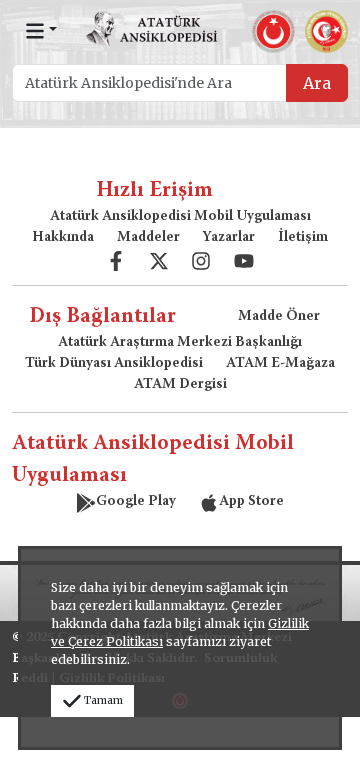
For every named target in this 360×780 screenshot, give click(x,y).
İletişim (303, 238)
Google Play (136, 502)
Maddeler (148, 238)
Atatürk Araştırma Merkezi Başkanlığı (180, 343)
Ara (317, 83)
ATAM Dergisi (180, 385)
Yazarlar (228, 238)
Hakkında (63, 238)
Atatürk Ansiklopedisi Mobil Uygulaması (180, 217)
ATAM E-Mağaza (280, 364)
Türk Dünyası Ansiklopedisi (114, 364)
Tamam (103, 700)
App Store (251, 502)
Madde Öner (279, 317)
